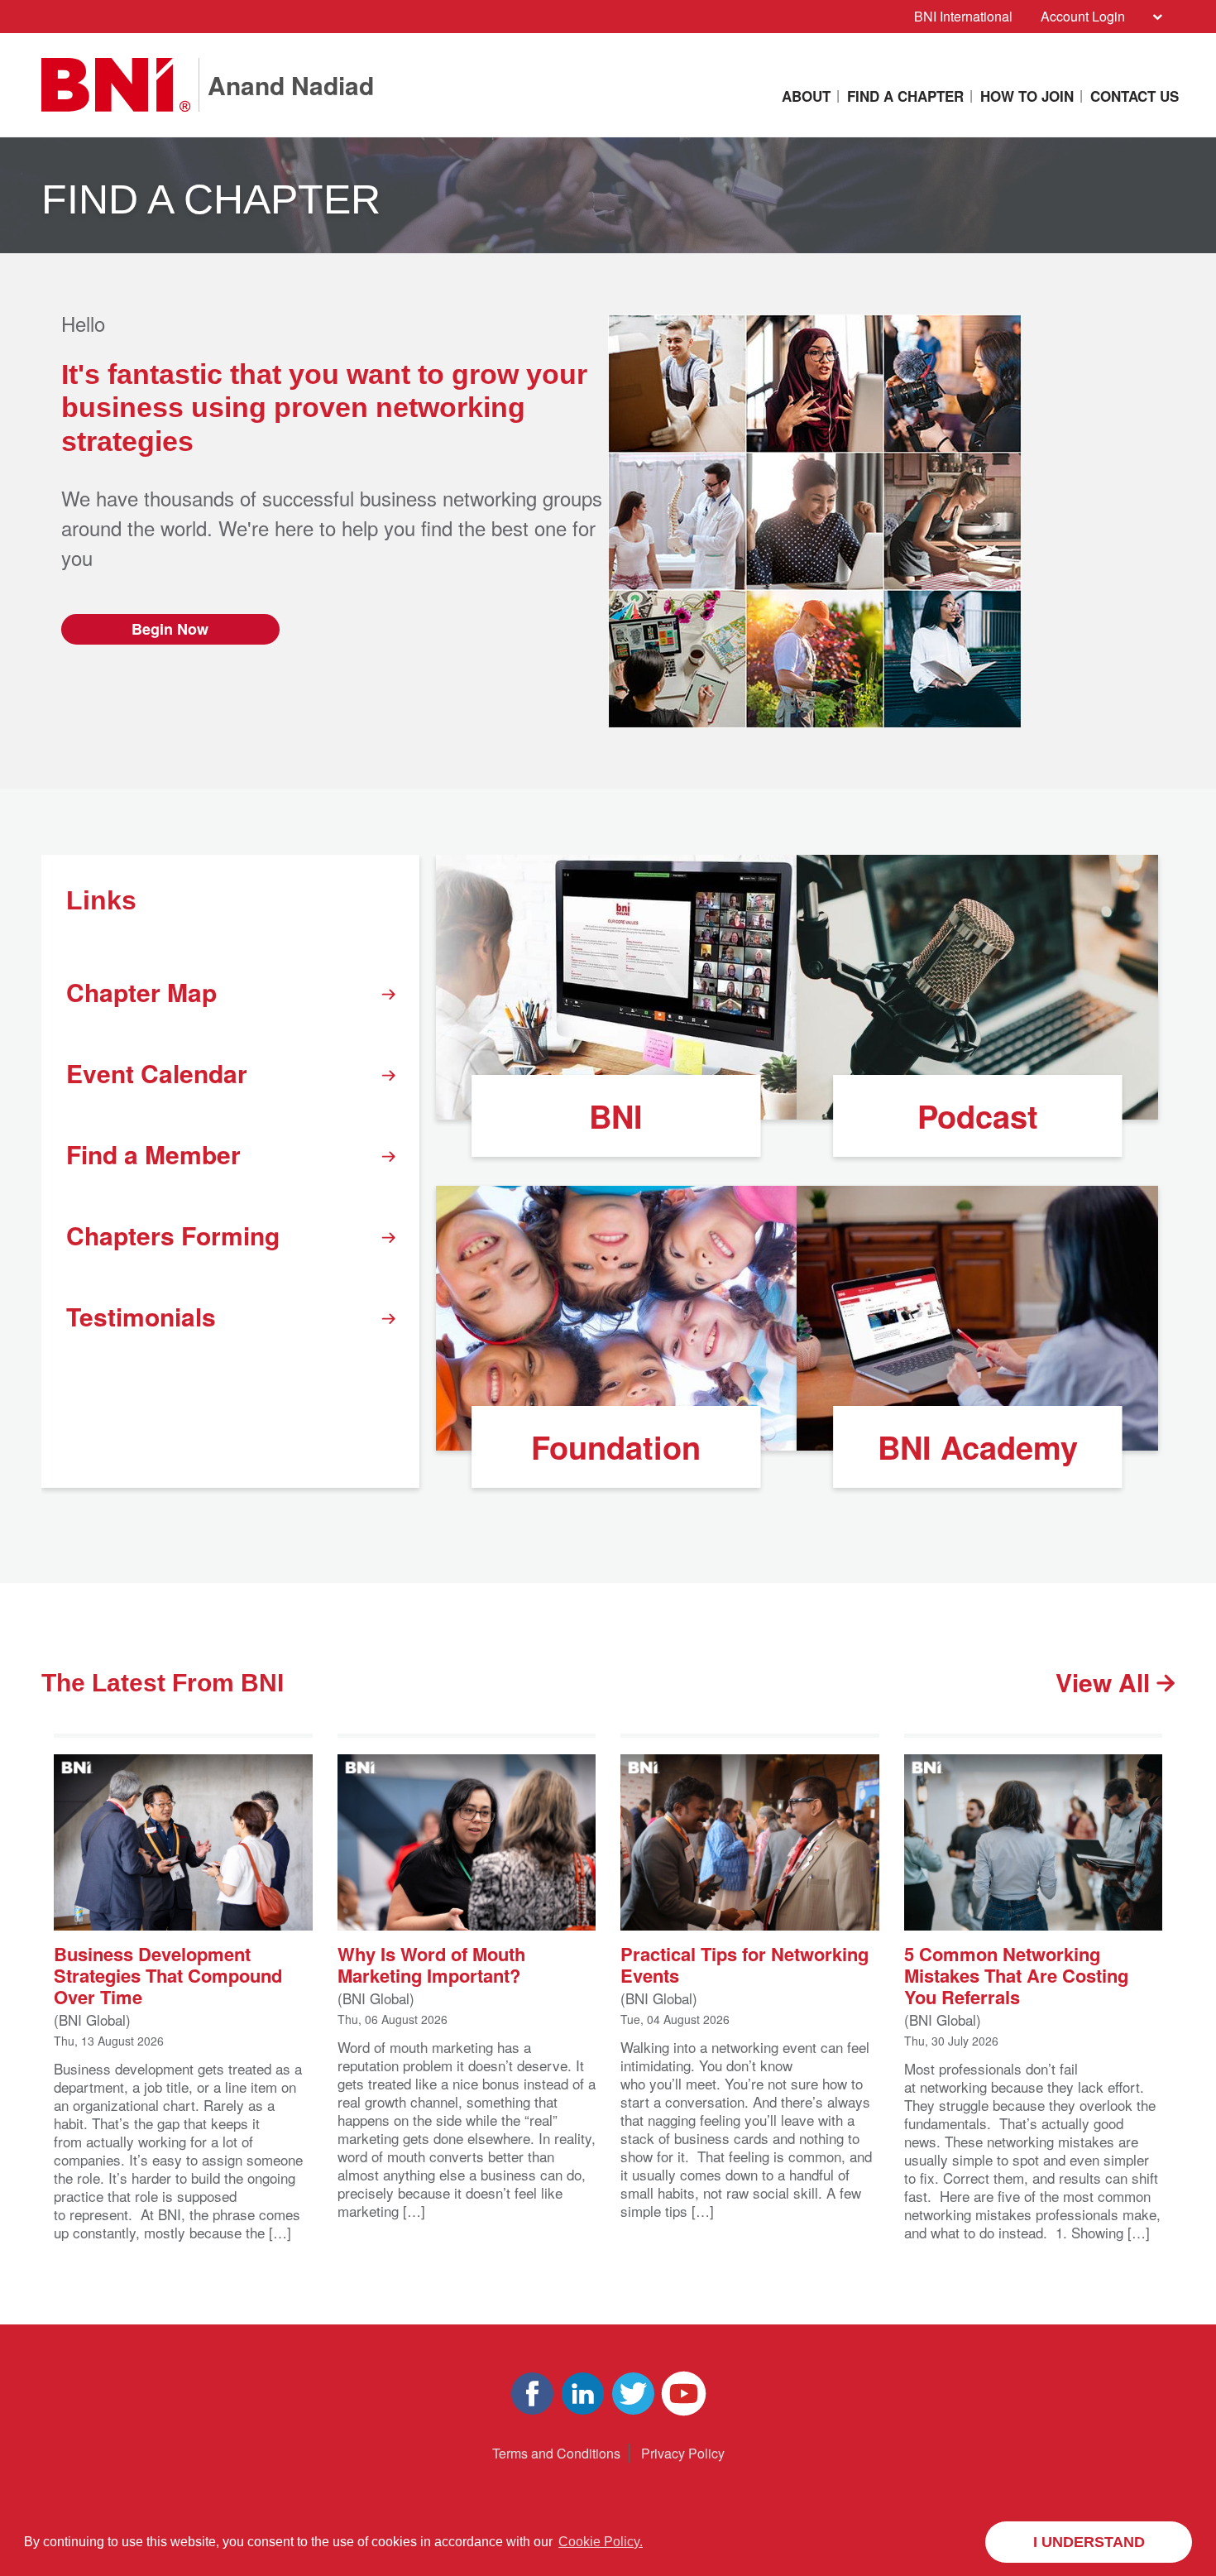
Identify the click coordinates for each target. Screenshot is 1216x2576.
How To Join (1027, 96)
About (806, 96)
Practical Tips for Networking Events (744, 1963)
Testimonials (141, 1316)
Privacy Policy (683, 2453)
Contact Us (1135, 96)
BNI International (963, 16)
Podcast (978, 1116)
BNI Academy (978, 1447)
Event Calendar (157, 1073)
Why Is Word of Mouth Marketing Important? (431, 1963)
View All (1106, 1682)
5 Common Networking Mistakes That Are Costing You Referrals (1016, 1974)
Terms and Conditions (556, 2453)
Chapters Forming (173, 1235)
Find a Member (153, 1154)
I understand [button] (1089, 2542)
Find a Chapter (905, 96)
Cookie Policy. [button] (601, 2542)
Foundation (616, 1447)
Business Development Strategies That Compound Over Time (168, 1974)
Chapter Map (141, 992)
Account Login (1083, 16)
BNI (616, 1116)
